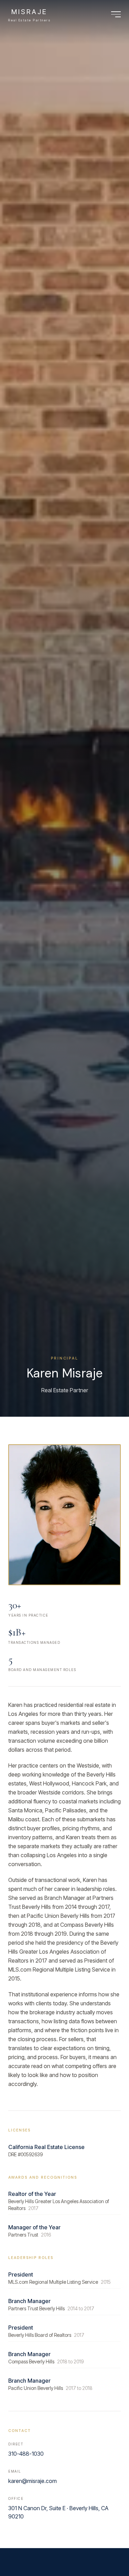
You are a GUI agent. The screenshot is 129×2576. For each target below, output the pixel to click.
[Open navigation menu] (116, 14)
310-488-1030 (26, 2454)
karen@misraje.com (33, 2481)
